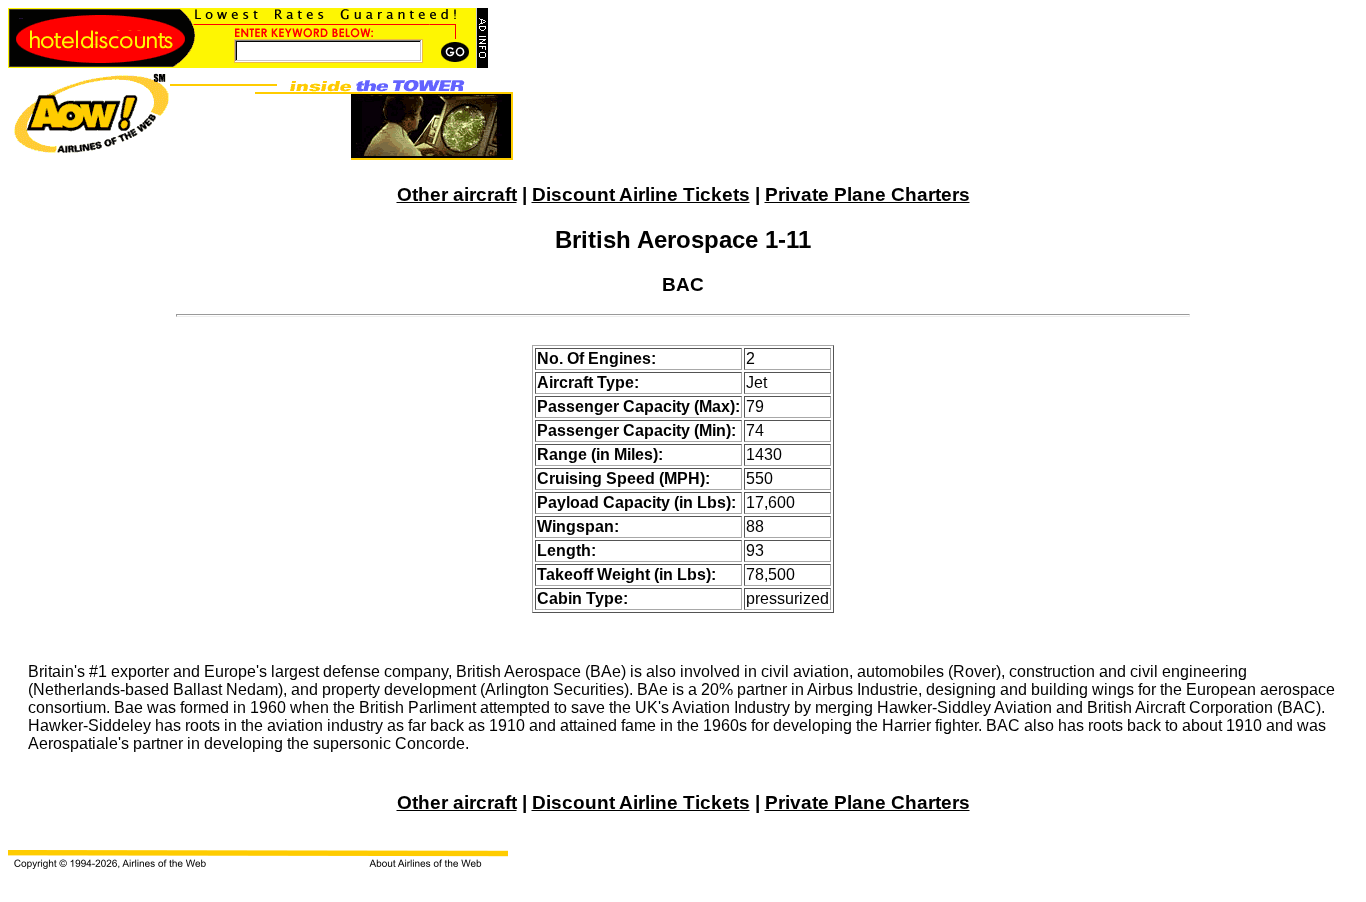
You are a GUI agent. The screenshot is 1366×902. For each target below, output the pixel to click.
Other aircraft (457, 194)
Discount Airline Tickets (641, 194)
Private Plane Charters (867, 194)
